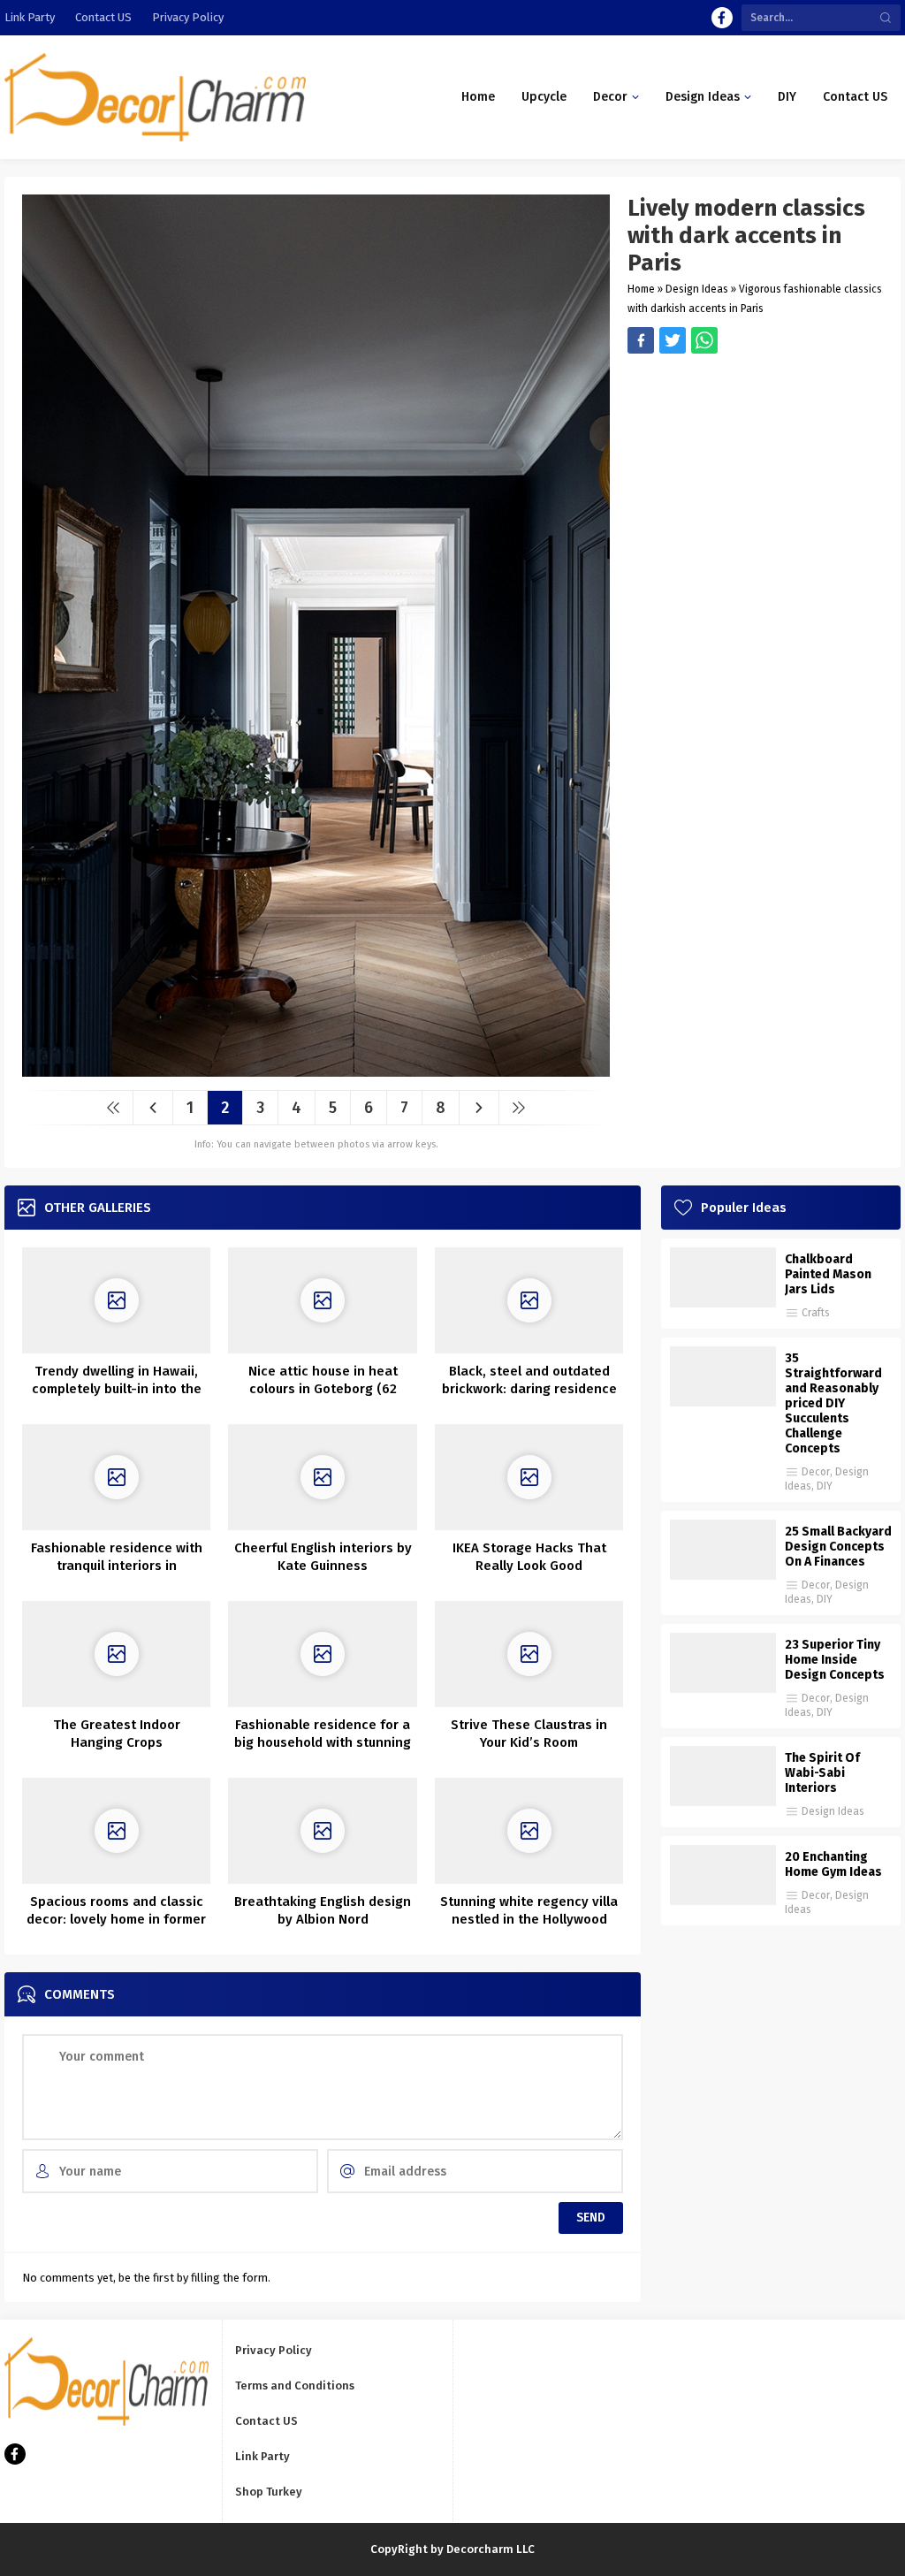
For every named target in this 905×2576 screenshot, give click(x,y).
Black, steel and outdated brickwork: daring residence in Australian (529, 1389)
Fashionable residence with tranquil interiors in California (117, 1566)
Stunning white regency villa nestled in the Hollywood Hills (529, 1919)
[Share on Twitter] (704, 340)
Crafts (816, 1313)
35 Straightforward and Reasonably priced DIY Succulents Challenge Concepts (833, 1403)
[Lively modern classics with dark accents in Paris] (316, 1070)
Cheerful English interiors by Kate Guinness (323, 1557)
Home (641, 289)
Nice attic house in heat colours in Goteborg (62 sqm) (323, 1389)
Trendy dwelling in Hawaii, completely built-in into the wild (117, 1389)
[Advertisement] (755, 477)
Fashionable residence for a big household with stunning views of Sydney (323, 1742)
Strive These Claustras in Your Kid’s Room (529, 1734)
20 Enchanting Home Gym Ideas (833, 1864)
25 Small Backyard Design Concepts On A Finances (838, 1547)
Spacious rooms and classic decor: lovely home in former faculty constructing (116, 1919)
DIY (825, 1486)
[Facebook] (722, 18)
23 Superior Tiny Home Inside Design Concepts (835, 1660)
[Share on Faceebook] (673, 340)
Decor (816, 1472)
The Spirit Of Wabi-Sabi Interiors (822, 1773)
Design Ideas (697, 289)
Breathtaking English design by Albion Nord (323, 1910)
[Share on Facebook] (641, 340)
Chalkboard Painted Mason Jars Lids (828, 1274)
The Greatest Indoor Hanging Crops (117, 1734)
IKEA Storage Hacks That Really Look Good (529, 1557)
